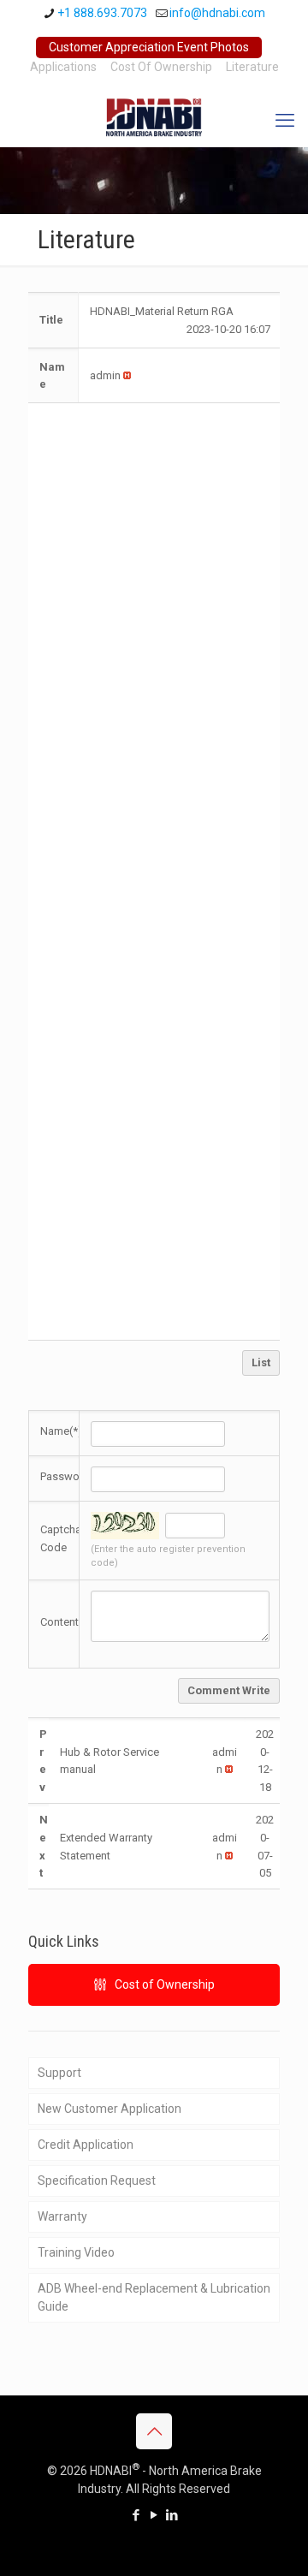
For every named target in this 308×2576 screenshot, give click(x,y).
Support (59, 2073)
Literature (252, 67)
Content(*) (66, 1622)
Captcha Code (61, 1538)
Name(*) (61, 1431)
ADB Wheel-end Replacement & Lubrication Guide (154, 2297)
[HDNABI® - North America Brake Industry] (154, 116)
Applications (63, 67)
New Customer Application (110, 2109)
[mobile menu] (285, 121)
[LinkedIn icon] (172, 2515)
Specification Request (97, 2180)
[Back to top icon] (154, 2431)
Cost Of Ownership (161, 67)
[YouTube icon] (154, 2515)
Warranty (62, 2216)
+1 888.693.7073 (102, 13)
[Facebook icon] (136, 2515)
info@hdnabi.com (217, 13)
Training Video (76, 2252)
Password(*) (71, 1476)
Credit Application (86, 2145)
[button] (105, 375)
